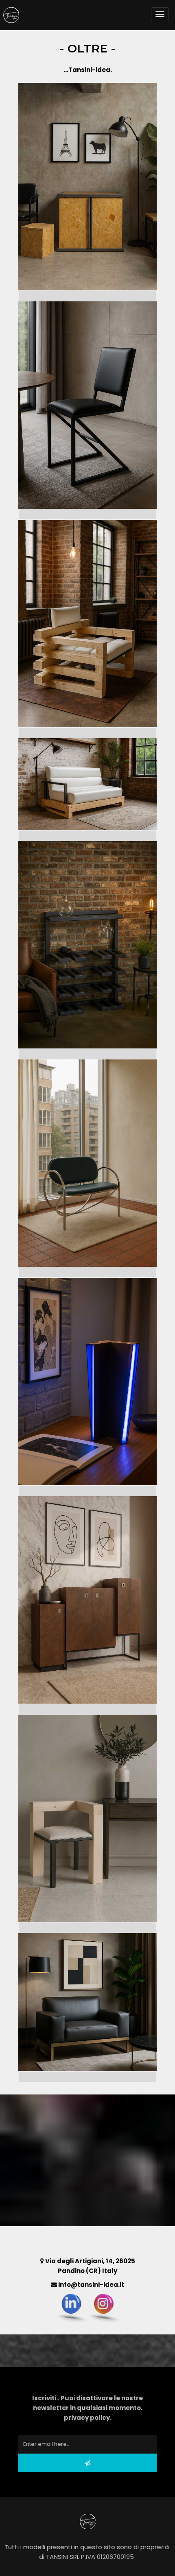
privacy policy (87, 2418)
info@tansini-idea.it (91, 2285)
